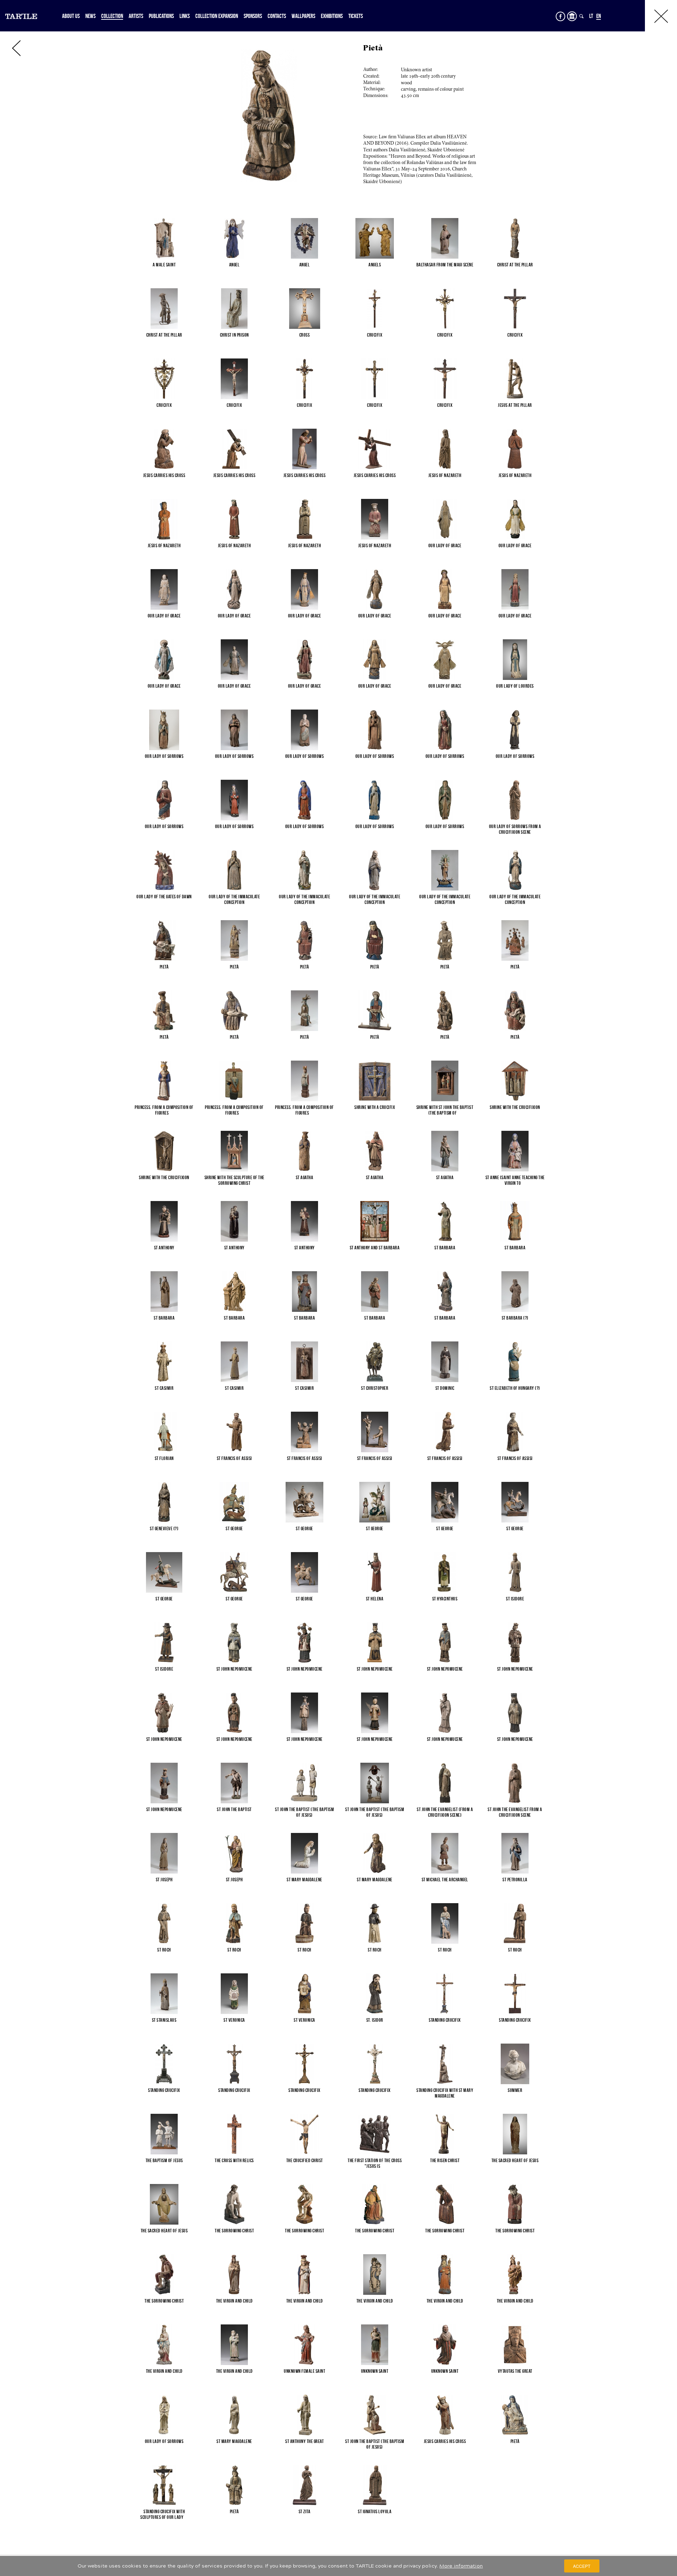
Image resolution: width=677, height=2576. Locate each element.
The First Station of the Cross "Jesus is (375, 2163)
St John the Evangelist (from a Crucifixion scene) (445, 1812)
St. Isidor (375, 2020)
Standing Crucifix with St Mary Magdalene (445, 2093)
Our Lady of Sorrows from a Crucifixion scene (515, 829)
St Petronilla (515, 1880)
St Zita (305, 2511)
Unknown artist (416, 70)
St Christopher (375, 1388)
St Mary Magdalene (304, 1880)
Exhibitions (332, 16)
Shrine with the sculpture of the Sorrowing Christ (234, 1180)
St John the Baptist (234, 1809)
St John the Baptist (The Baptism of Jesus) (304, 1812)
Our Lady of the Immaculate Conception (234, 899)
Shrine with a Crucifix (375, 1107)
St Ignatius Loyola (375, 2511)
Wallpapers (303, 16)
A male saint (164, 265)
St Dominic (445, 1388)
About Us (71, 16)
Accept (582, 2566)
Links (185, 16)
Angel (234, 265)
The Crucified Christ (305, 2160)
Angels (375, 265)
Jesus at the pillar (515, 405)
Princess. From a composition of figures (164, 1110)
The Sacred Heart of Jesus (515, 2160)
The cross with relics (234, 2160)
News (90, 16)
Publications (161, 16)
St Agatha (305, 1177)
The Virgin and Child (234, 2301)
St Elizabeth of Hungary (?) (515, 1388)
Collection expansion (217, 16)
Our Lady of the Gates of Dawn (164, 897)
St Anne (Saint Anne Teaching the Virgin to (515, 1180)
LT (591, 16)
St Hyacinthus (445, 1599)
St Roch (164, 1950)
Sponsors (253, 16)
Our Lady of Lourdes (515, 686)
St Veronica (234, 2020)
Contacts (277, 16)
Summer (515, 2090)
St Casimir (164, 1388)
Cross (305, 335)
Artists (136, 16)
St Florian (164, 1458)
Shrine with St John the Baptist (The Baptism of (445, 1110)
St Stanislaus (164, 2020)
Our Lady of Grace (445, 545)
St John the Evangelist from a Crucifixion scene (515, 1812)
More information (461, 2566)
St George (234, 1528)
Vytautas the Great (515, 2371)
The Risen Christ (445, 2160)
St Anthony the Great (304, 2441)
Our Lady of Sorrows (164, 756)
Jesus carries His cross (164, 475)
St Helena (375, 1599)
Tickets (356, 16)
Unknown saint (375, 2371)
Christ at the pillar (515, 265)
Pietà (164, 967)
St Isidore (515, 1599)
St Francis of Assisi (234, 1458)
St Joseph (164, 1880)
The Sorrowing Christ (234, 2231)
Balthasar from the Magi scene (445, 265)
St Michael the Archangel (445, 1880)
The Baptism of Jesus (164, 2160)
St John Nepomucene (234, 1669)
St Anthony (164, 1248)
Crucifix (375, 335)
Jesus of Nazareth (445, 475)
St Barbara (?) (515, 1318)
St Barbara (445, 1248)
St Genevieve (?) (164, 1528)
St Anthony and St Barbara (375, 1248)
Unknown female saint (304, 2371)
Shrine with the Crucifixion (515, 1107)
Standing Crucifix (445, 2020)
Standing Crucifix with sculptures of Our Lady (164, 2514)
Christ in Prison (234, 335)
